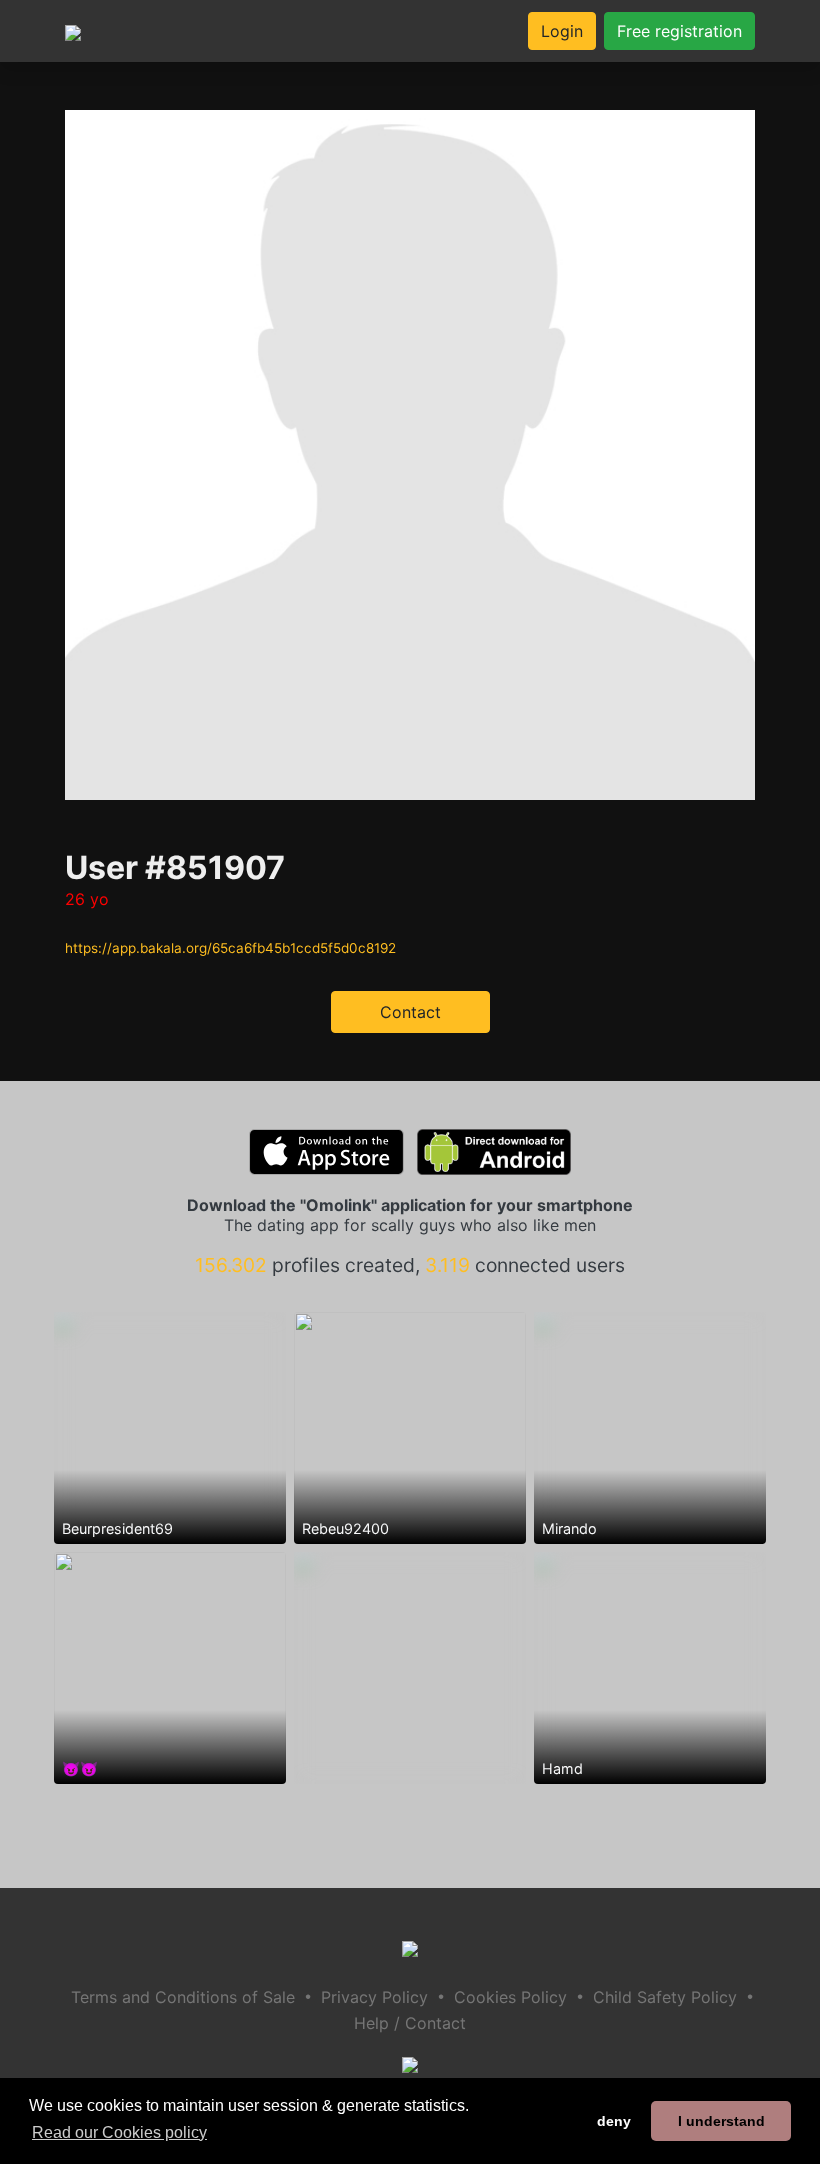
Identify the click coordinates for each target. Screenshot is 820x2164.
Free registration (679, 31)
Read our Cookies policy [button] (119, 2132)
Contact (410, 1012)
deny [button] (614, 2121)
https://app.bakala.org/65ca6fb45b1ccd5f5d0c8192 (230, 948)
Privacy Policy (374, 1997)
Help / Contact (410, 2023)
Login (562, 31)
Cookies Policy (510, 1997)
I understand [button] (721, 2121)
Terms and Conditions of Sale (183, 1997)
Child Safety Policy (665, 1997)
